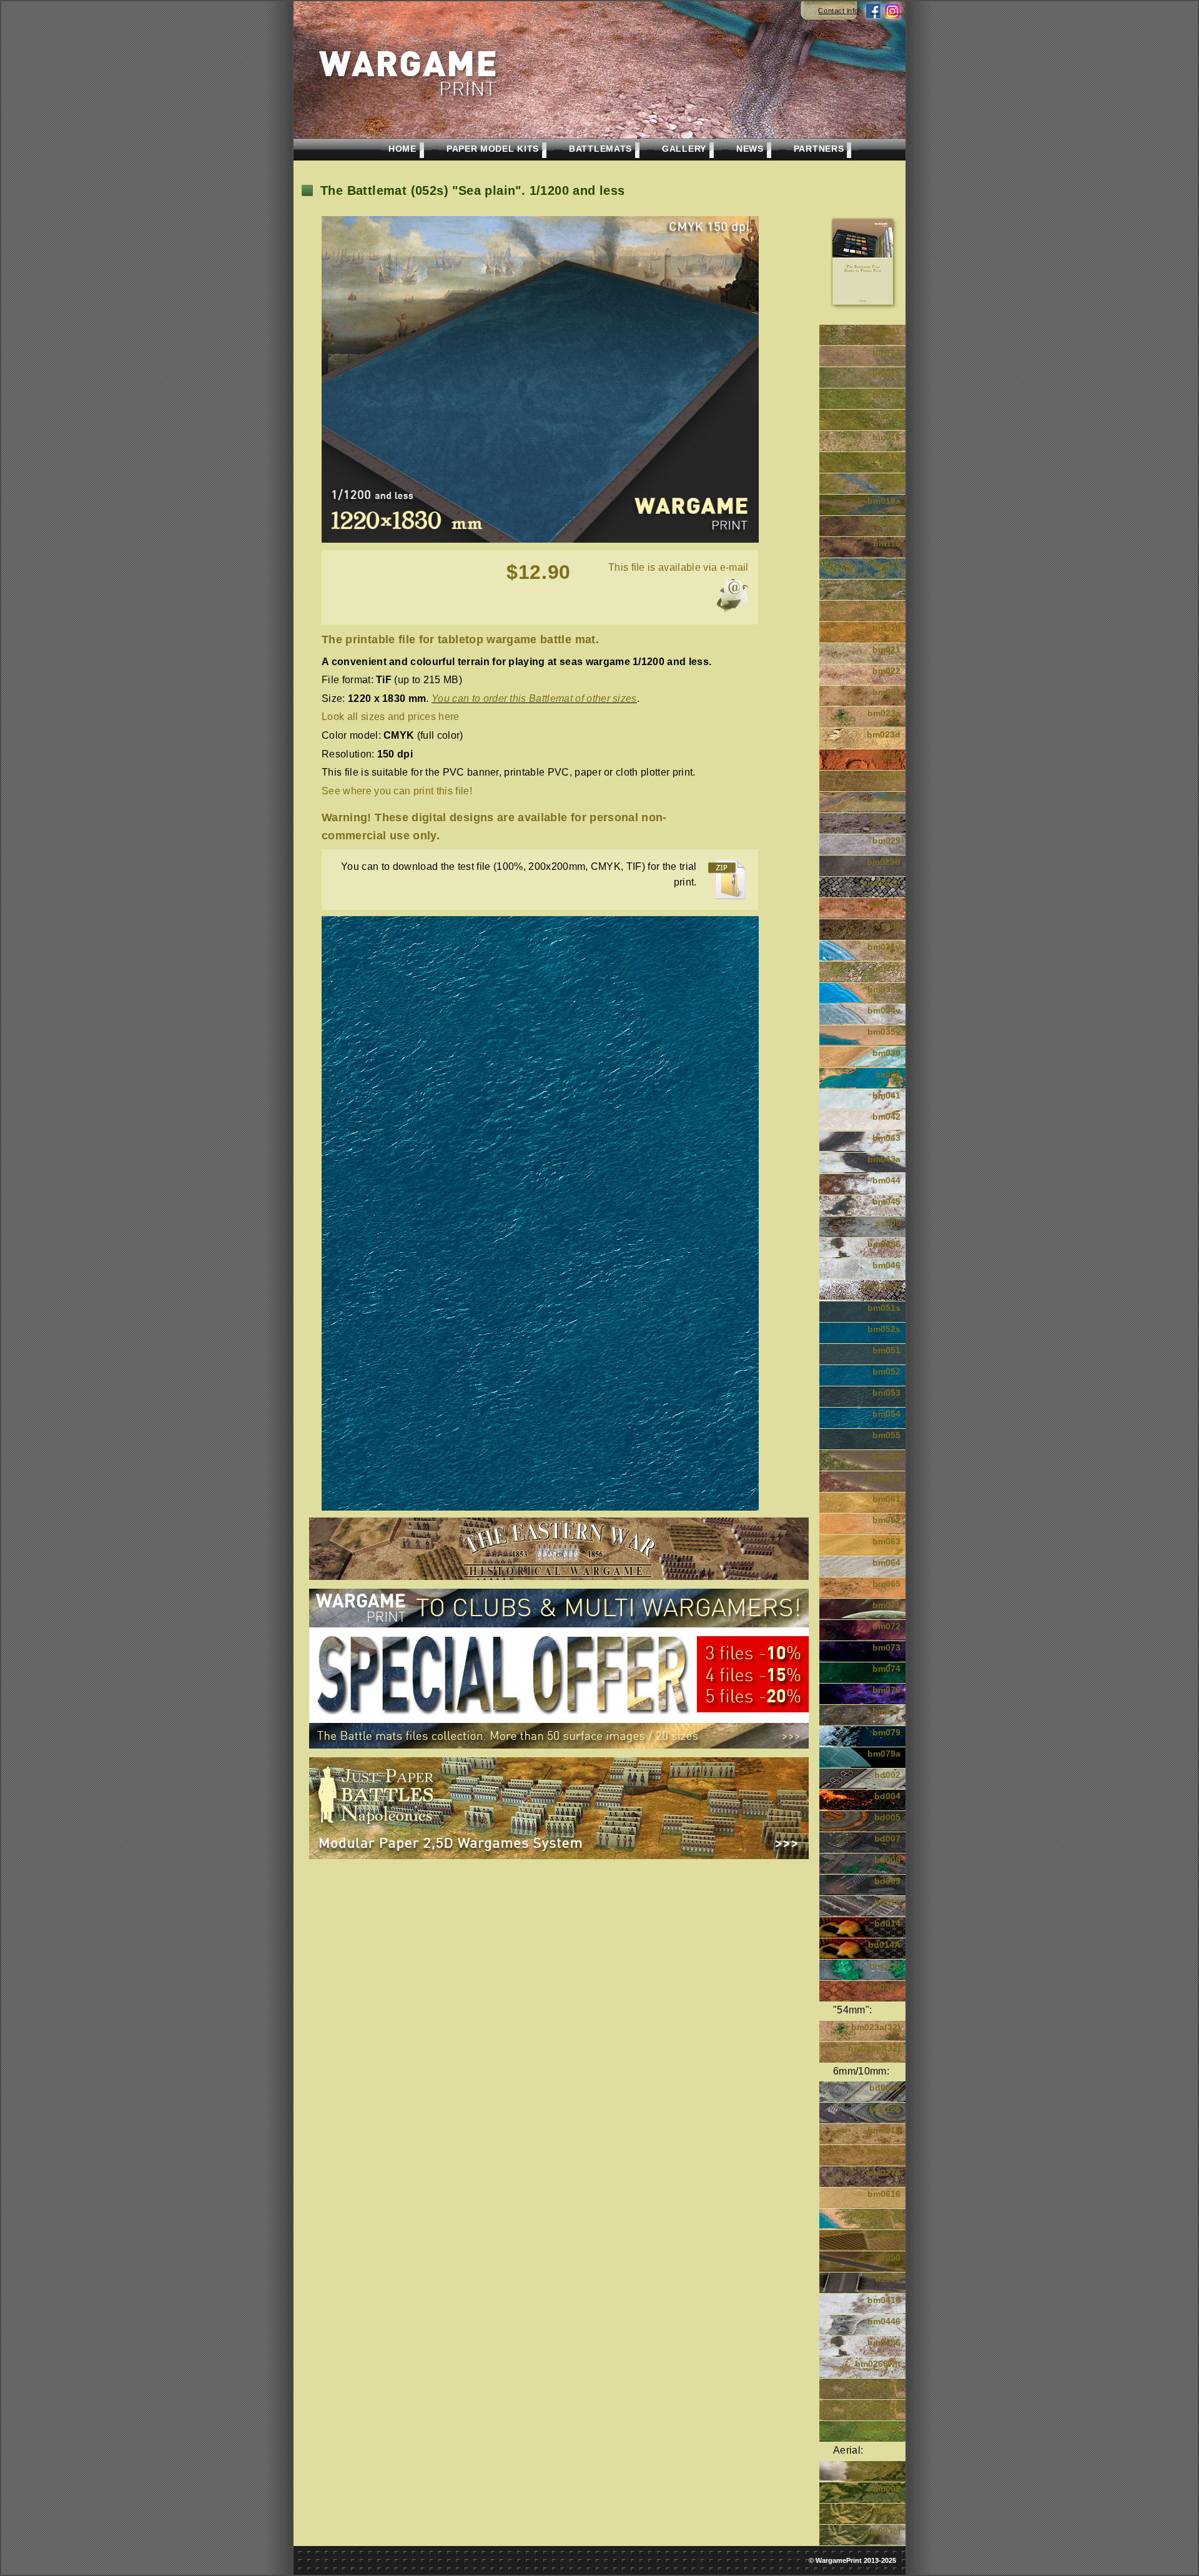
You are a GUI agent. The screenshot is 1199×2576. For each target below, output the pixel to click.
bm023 (886, 692)
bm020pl (882, 607)
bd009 (887, 1881)
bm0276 (884, 2173)
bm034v (884, 1010)
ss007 (888, 925)
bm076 (886, 1690)
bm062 (886, 1520)
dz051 (888, 2279)
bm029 (886, 841)
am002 (887, 2489)
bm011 (887, 331)
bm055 (886, 1435)
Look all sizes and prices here (391, 717)
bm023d (884, 734)
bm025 (886, 756)
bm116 (887, 543)
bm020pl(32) (874, 2048)
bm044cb (881, 1286)
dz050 (888, 2258)
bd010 (887, 1902)
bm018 (886, 480)
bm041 (886, 1095)
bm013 (886, 373)
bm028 (886, 819)
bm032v (884, 989)
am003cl (883, 2531)
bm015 (886, 416)
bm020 (886, 628)
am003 (887, 2510)
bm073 (886, 1647)
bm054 (886, 1414)
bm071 (886, 1605)
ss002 (888, 798)
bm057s (884, 1478)
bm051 (886, 1350)
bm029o (884, 1987)
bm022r (885, 904)
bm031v (884, 947)
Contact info (838, 11)
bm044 (886, 1180)
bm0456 (884, 1244)
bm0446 (884, 2321)
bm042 (886, 1117)
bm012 (886, 352)
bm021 (886, 649)
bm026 (886, 777)
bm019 (886, 522)
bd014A (884, 1945)
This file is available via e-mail (678, 567)
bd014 (887, 1923)
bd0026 (885, 2088)
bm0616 (884, 2194)
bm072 (886, 1626)
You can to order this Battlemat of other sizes (534, 698)
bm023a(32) (876, 2027)
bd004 (887, 1796)
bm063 (886, 1541)
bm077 (886, 1711)
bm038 (886, 1053)
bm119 (887, 586)
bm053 (886, 1393)
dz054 (888, 2236)
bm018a (884, 501)
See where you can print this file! (397, 791)
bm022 (886, 671)
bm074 (886, 1669)
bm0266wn (878, 2364)
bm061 (886, 1499)
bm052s (884, 1329)
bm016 (886, 437)
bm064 (886, 1562)
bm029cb (881, 883)
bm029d (884, 862)
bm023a (884, 713)
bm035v (884, 1032)
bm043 (886, 1138)
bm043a (884, 1159)
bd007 (887, 1838)
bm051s (884, 1308)
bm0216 (884, 2130)
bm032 (886, 968)
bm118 (887, 565)
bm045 (886, 1202)
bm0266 (884, 2151)
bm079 (886, 1732)
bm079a (884, 1754)
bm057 (886, 1456)
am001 (887, 2467)
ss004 (888, 1074)
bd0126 (885, 2109)
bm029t (885, 1966)
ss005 (888, 1223)
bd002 (887, 1775)
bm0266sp (879, 2427)
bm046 (886, 1265)
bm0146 (884, 2406)
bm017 (886, 458)
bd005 (887, 1817)
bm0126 (884, 2385)
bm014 (886, 395)
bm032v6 (881, 2215)
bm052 (886, 1371)
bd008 (887, 1860)
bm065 (886, 1584)
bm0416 (884, 2300)
